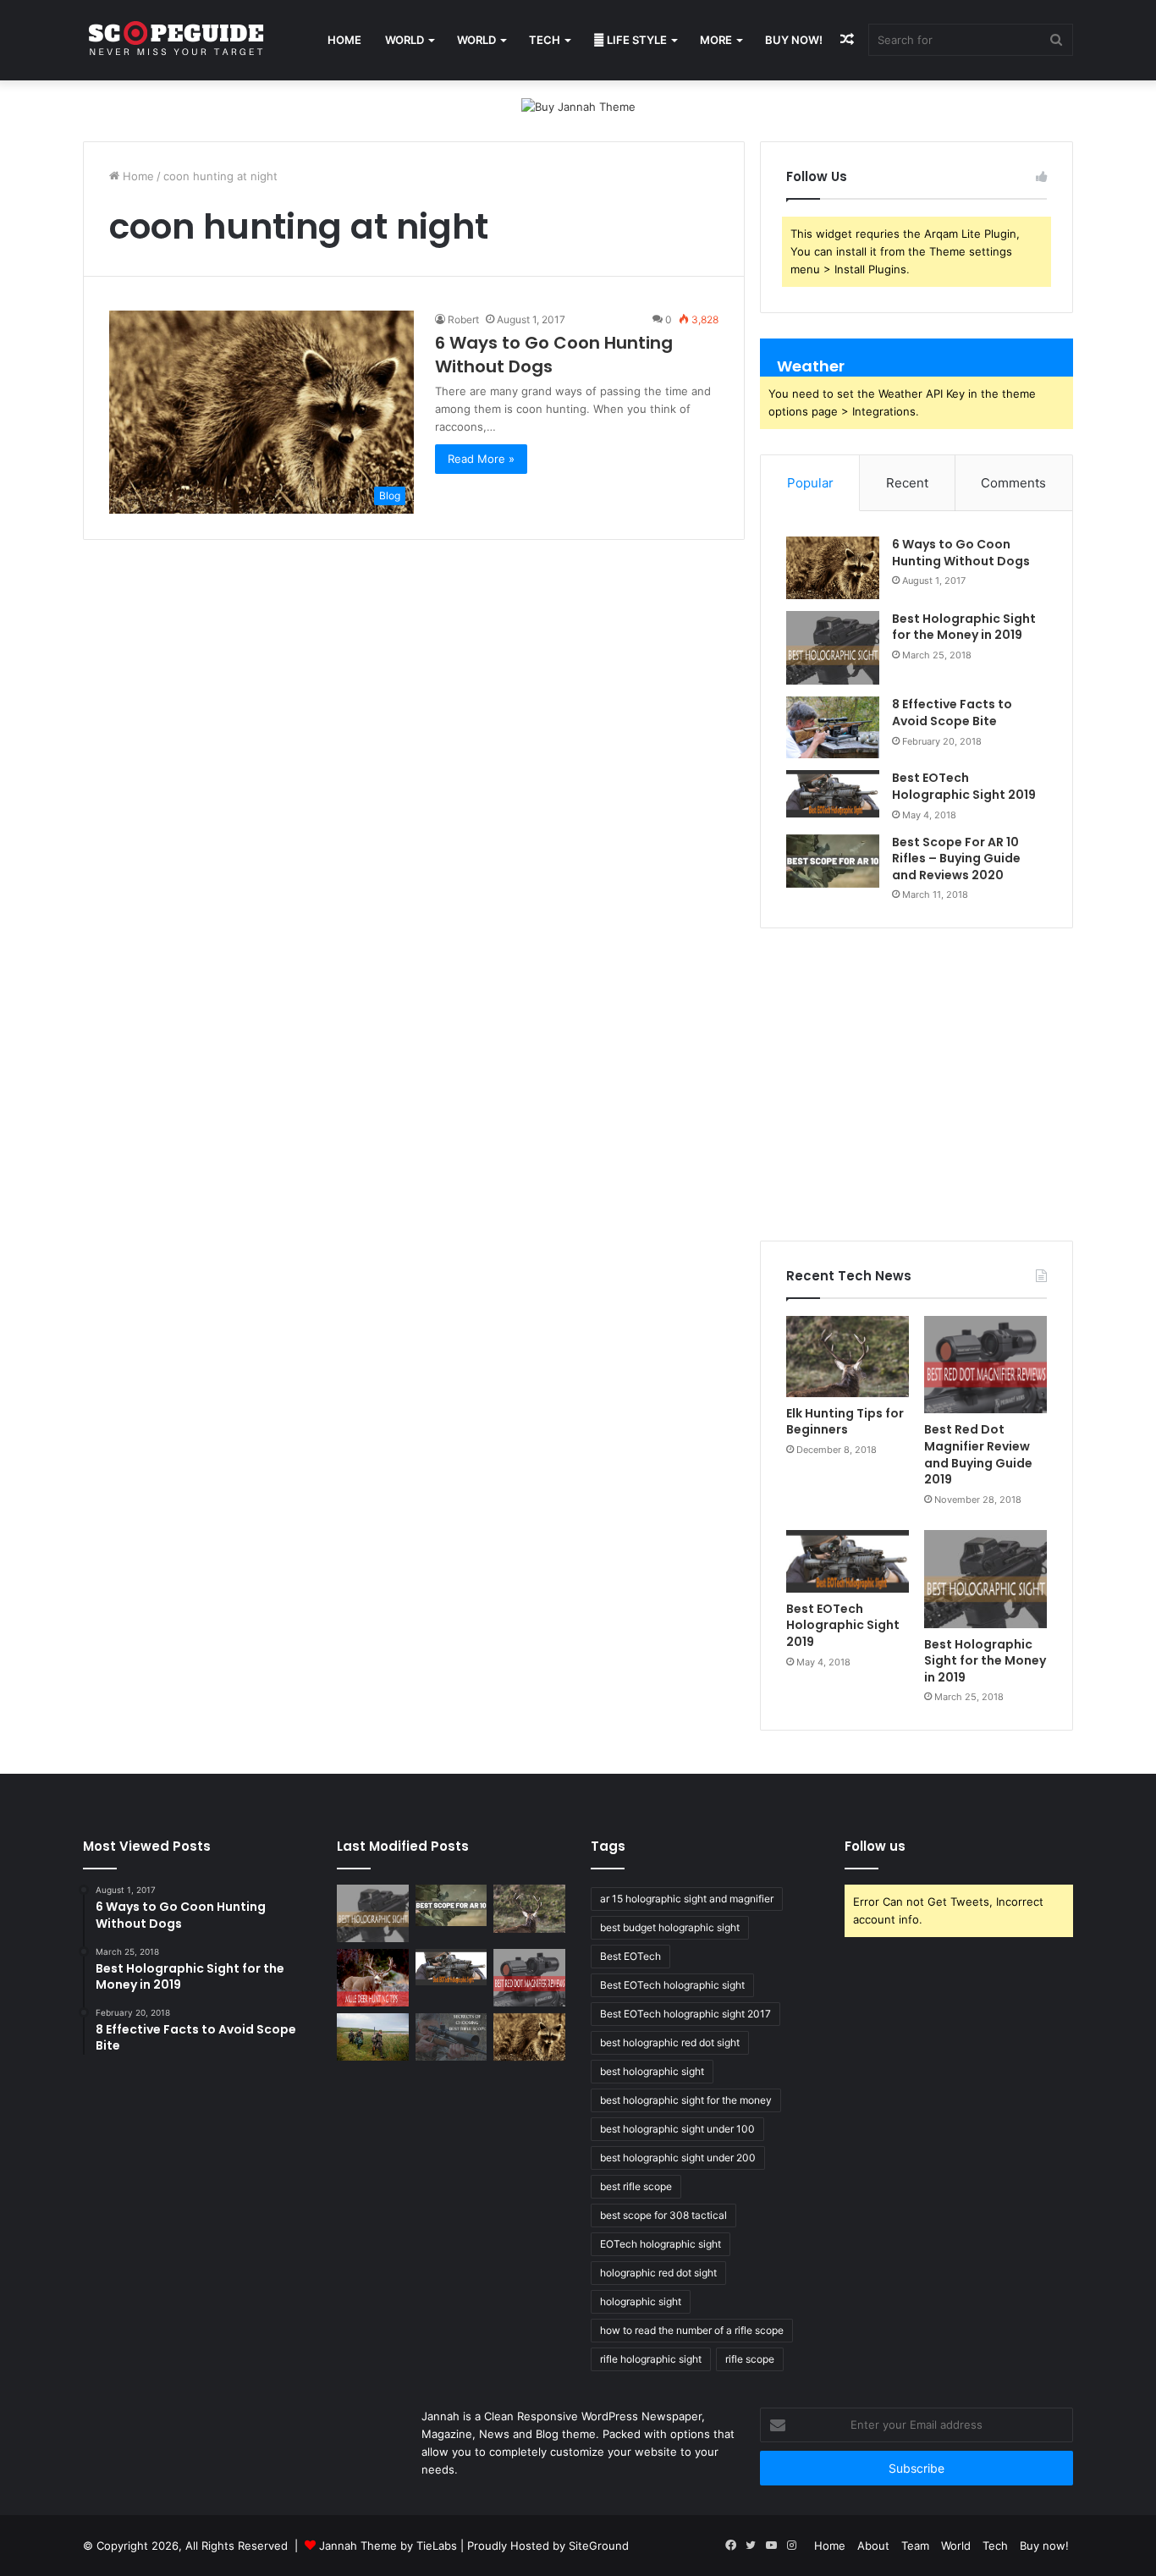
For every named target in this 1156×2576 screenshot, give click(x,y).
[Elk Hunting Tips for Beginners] (848, 1357)
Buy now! (794, 40)
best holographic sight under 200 (678, 2158)
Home (344, 40)
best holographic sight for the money (686, 2100)
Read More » (481, 459)
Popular (810, 483)
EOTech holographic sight (661, 2244)
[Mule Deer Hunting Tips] (373, 1978)
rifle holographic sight (651, 2359)
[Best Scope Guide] (176, 40)
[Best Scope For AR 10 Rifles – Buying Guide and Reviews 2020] (833, 861)
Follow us (875, 1846)
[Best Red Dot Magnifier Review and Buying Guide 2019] (985, 1365)
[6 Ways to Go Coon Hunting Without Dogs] (833, 568)
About (873, 2546)
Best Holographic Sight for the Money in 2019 (964, 627)
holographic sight (641, 2301)
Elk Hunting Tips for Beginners (845, 1422)
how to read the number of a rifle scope (692, 2330)
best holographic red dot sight (670, 2042)
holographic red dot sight (658, 2273)
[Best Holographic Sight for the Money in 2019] (833, 648)
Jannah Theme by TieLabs (388, 2546)
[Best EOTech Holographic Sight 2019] (833, 794)
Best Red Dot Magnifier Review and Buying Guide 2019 (978, 1454)
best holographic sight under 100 (677, 2129)
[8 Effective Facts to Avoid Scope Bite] (833, 727)
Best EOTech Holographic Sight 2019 (964, 786)
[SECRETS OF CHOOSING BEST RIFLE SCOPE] (451, 2037)
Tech (545, 40)
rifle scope (750, 2359)
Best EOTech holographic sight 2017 (685, 2014)
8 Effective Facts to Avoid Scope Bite (952, 713)
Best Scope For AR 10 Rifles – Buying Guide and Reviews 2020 (956, 859)
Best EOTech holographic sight (672, 1985)
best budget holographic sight (670, 1927)
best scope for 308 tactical (663, 2215)
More (716, 40)
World (405, 40)
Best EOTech (630, 1956)
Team (915, 2546)
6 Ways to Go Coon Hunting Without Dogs (961, 553)
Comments (1013, 483)
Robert (463, 319)
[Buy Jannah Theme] (578, 106)
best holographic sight (652, 2071)
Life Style (636, 40)
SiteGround (599, 2546)
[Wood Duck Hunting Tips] (373, 2037)
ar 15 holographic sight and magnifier (687, 1899)
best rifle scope (636, 2186)
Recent (907, 483)
